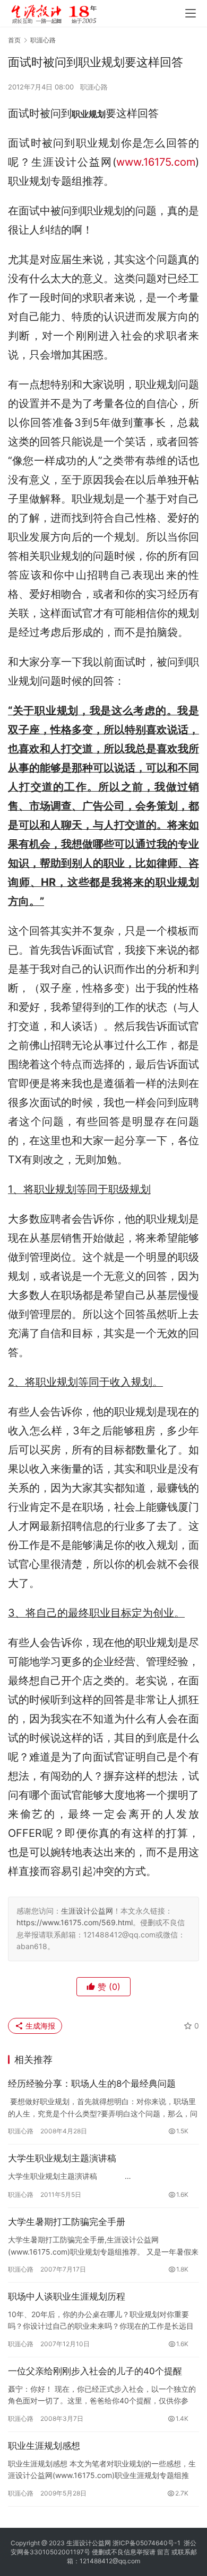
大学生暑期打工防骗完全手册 (67, 2222)
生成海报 (39, 2026)
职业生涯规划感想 (44, 2446)
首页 (14, 40)
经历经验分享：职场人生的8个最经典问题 (92, 2084)
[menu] (191, 13)
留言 (163, 2552)
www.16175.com (156, 162)
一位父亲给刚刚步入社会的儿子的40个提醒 (95, 2371)
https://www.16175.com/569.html (75, 1922)
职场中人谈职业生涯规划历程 (67, 2296)
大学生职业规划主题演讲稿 (62, 2158)
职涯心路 (94, 87)
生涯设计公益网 (87, 1911)
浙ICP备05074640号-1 (146, 2543)
